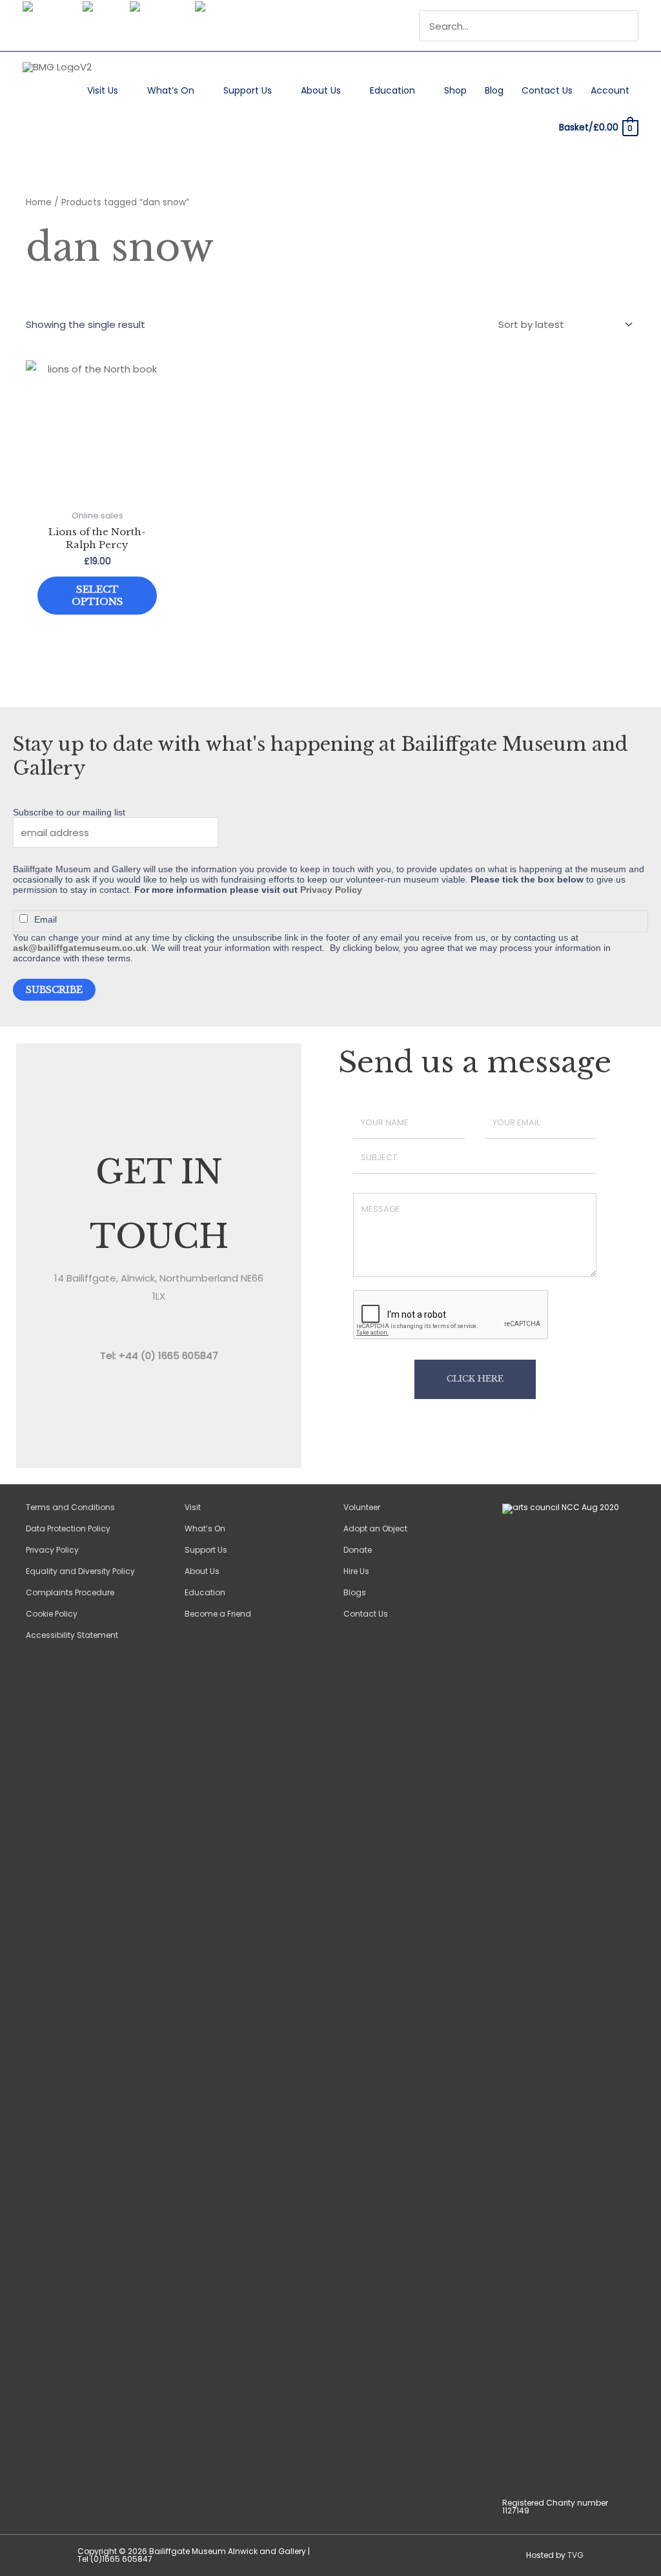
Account (610, 90)
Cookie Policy (52, 1614)
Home (39, 202)
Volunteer (362, 1507)
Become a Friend (218, 1614)
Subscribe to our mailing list (69, 812)
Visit (193, 1507)
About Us (321, 90)
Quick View (97, 492)
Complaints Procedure (70, 1592)
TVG (575, 2555)
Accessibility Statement (72, 1635)
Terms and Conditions (70, 1507)
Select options (97, 596)
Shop (455, 90)
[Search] (630, 26)
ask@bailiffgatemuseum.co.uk (80, 948)
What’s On (171, 90)
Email (46, 919)
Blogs (355, 1592)
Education (392, 90)
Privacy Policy (331, 890)
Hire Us (356, 1571)
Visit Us (103, 90)
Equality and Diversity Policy (80, 1571)
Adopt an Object (375, 1528)
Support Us (248, 90)
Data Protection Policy (68, 1528)
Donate (358, 1550)
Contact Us (547, 90)
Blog (494, 90)
